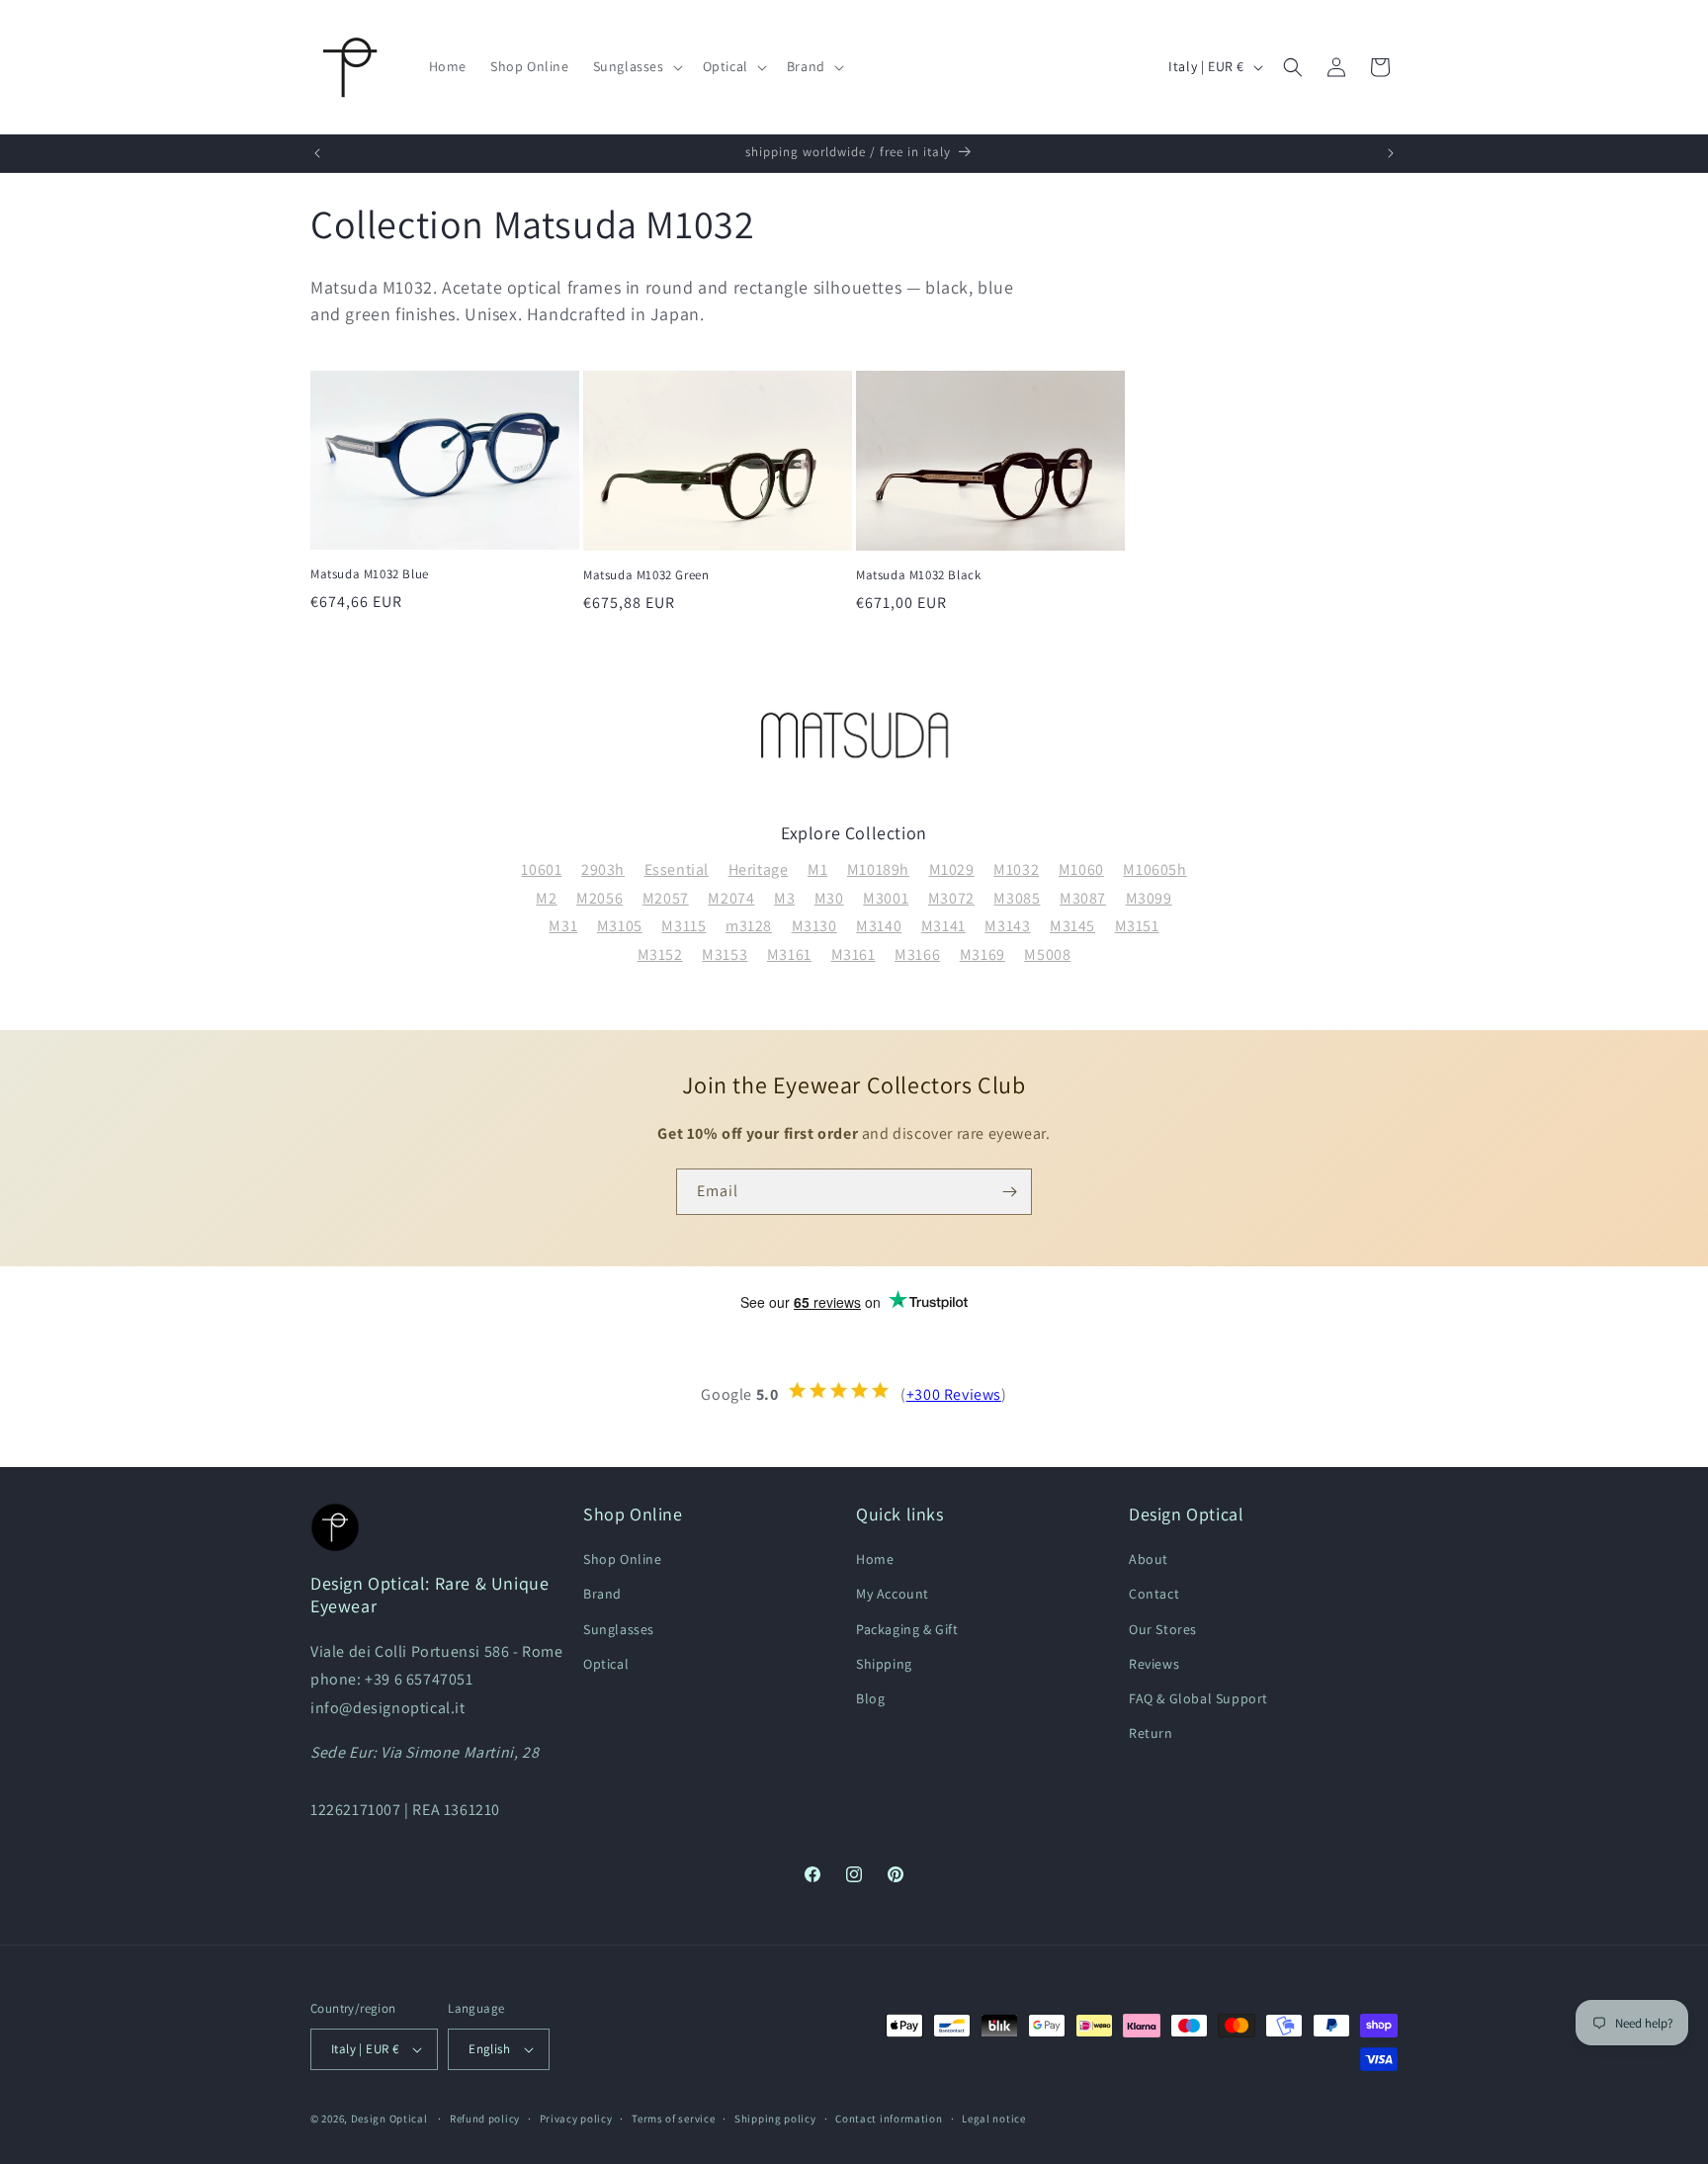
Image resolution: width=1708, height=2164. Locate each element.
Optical (606, 1664)
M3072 (951, 898)
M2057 (666, 898)
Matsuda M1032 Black (918, 575)
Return (1151, 1733)
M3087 (1083, 898)
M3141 (943, 926)
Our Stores (1163, 1629)
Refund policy (485, 2119)
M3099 (1149, 898)
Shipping (884, 1664)
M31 (563, 926)
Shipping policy (775, 2119)
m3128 (749, 926)
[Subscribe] (1009, 1192)
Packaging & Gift (907, 1629)
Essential (677, 869)
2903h (603, 869)
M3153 (725, 954)
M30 (829, 898)
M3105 (620, 926)
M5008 (1047, 954)
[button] (636, 66)
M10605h (1154, 869)
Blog (870, 1698)
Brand (602, 1594)
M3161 (789, 954)
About (1149, 1559)
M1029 (952, 869)
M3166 (917, 954)
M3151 (1137, 926)
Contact (1154, 1594)
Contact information (889, 2119)
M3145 (1072, 926)
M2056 (599, 898)
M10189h (878, 869)
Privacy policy (576, 2119)
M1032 (1016, 869)
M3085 (1017, 898)
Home (875, 1559)
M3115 (683, 926)
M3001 (886, 898)
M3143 (1007, 926)
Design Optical (389, 2119)
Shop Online (623, 1559)
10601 (541, 869)
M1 (817, 869)
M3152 (660, 954)
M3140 (879, 926)
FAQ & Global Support (1198, 1698)
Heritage (759, 869)
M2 (546, 898)
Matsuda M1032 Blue (370, 574)
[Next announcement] (1391, 153)
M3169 (982, 954)
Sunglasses (619, 1629)
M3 (784, 898)
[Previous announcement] (317, 153)
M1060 (1081, 869)
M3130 (814, 926)
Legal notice (993, 2119)
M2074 (731, 898)
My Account (893, 1594)
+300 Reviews (954, 1394)
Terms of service (673, 2119)
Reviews (1154, 1664)
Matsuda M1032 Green (646, 575)
